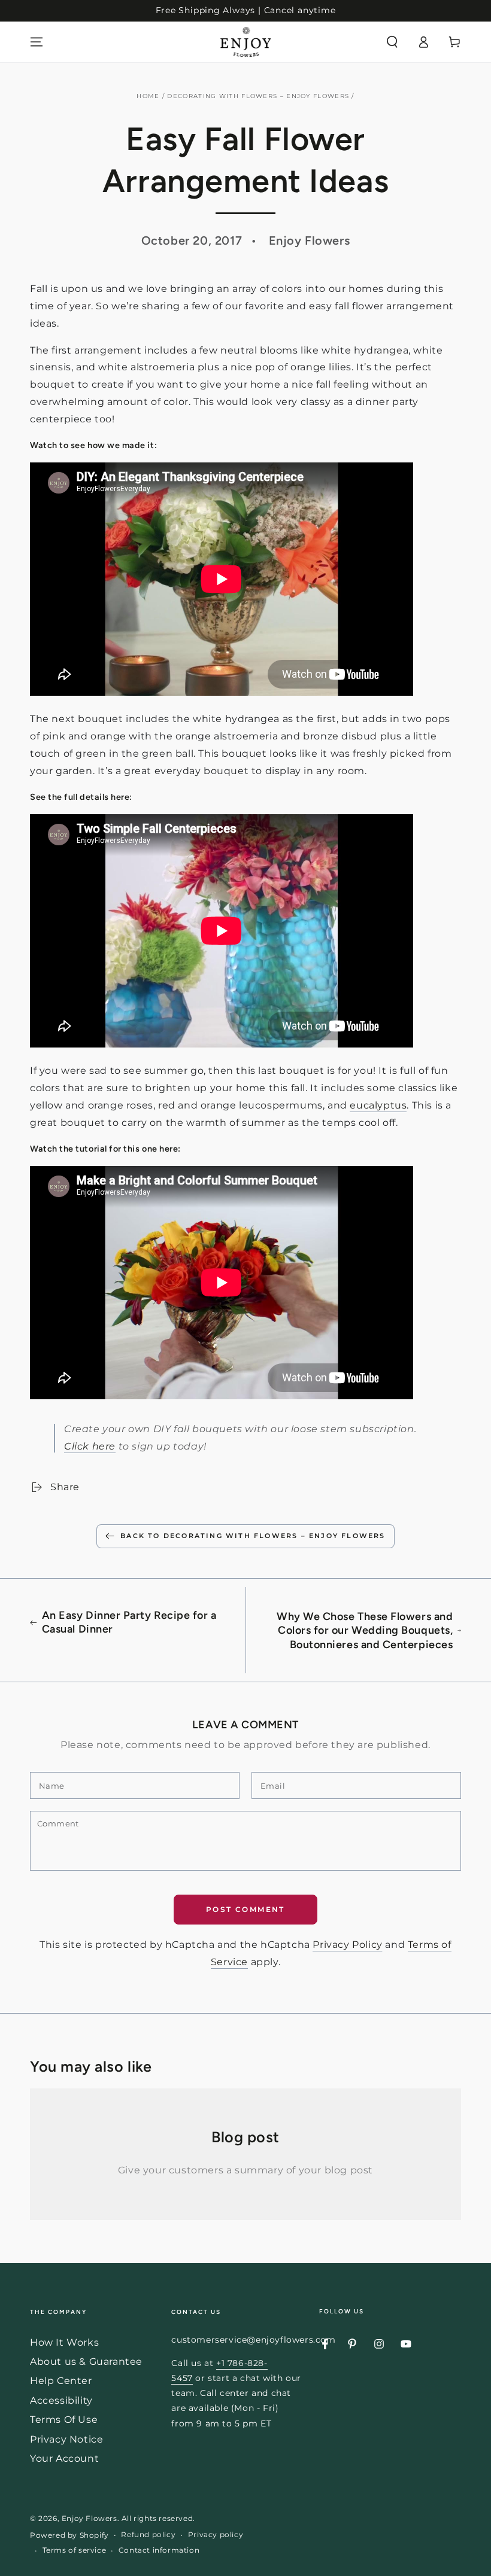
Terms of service (75, 2550)
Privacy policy (216, 2534)
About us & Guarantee (86, 2362)
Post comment (245, 1909)
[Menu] (37, 42)
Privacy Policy (347, 1945)
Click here (90, 1446)
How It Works (64, 2342)
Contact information (159, 2550)
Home (148, 96)
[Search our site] (392, 42)
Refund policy (148, 2534)
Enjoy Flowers (90, 2518)
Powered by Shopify (69, 2535)
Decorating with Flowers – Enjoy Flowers (258, 96)
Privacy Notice (66, 2439)
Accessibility (61, 2400)
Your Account (64, 2458)
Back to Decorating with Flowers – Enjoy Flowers (253, 1536)
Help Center (61, 2381)
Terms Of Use (64, 2420)
